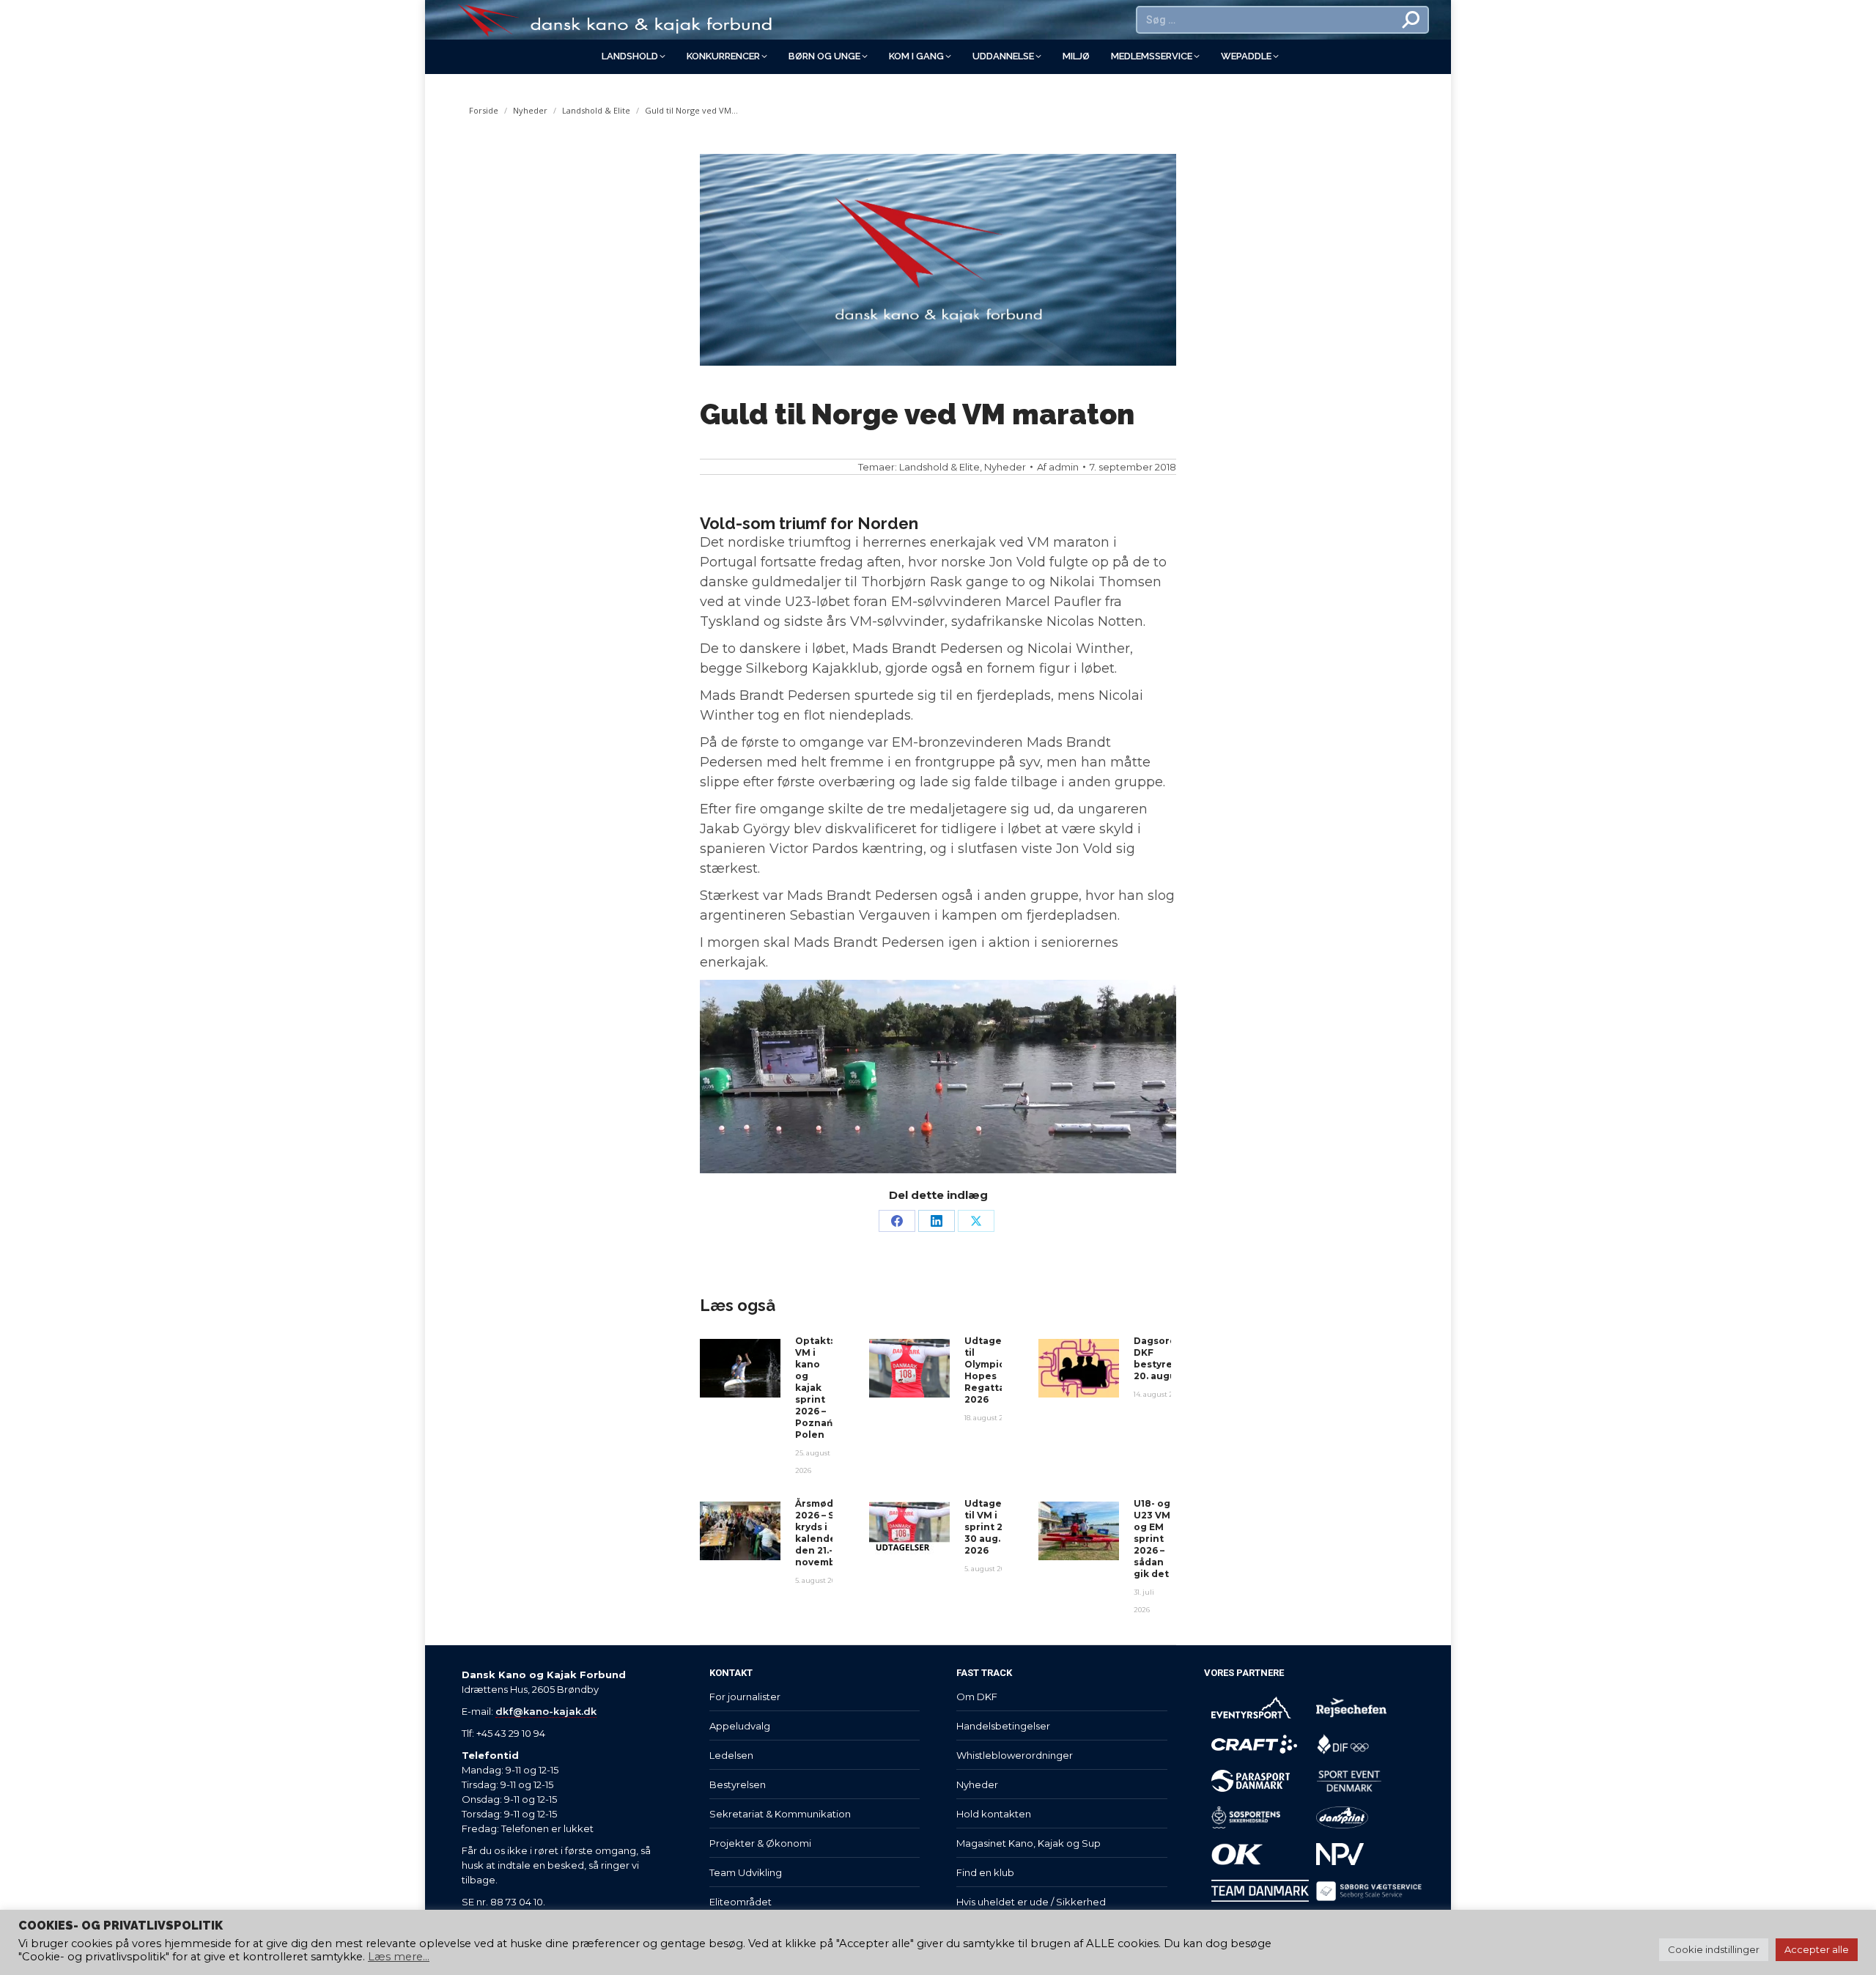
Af (1058, 467)
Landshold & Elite (939, 467)
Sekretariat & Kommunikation (780, 1814)
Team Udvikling (746, 1872)
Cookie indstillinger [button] (1714, 1949)
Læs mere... (399, 1957)
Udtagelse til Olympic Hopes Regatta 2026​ (990, 1370)
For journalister (745, 1697)
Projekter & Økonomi (760, 1843)
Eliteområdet (741, 1902)
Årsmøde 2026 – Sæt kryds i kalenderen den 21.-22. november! (824, 1533)
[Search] (1411, 20)
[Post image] (740, 1368)
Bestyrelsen (738, 1784)
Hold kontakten (994, 1814)
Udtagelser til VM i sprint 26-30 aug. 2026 (993, 1527)
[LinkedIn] (937, 1221)
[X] (976, 1221)
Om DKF (977, 1697)
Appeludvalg (740, 1726)
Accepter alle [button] (1817, 1949)
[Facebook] (897, 1221)
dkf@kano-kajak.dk (546, 1711)
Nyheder (1005, 467)
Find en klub (985, 1872)
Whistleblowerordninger (1015, 1755)
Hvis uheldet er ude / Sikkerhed (1031, 1902)
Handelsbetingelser (1003, 1726)
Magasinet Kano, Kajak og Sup (1029, 1843)
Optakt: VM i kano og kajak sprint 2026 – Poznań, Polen (815, 1388)
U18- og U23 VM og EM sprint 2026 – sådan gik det (1152, 1539)
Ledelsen (731, 1755)
